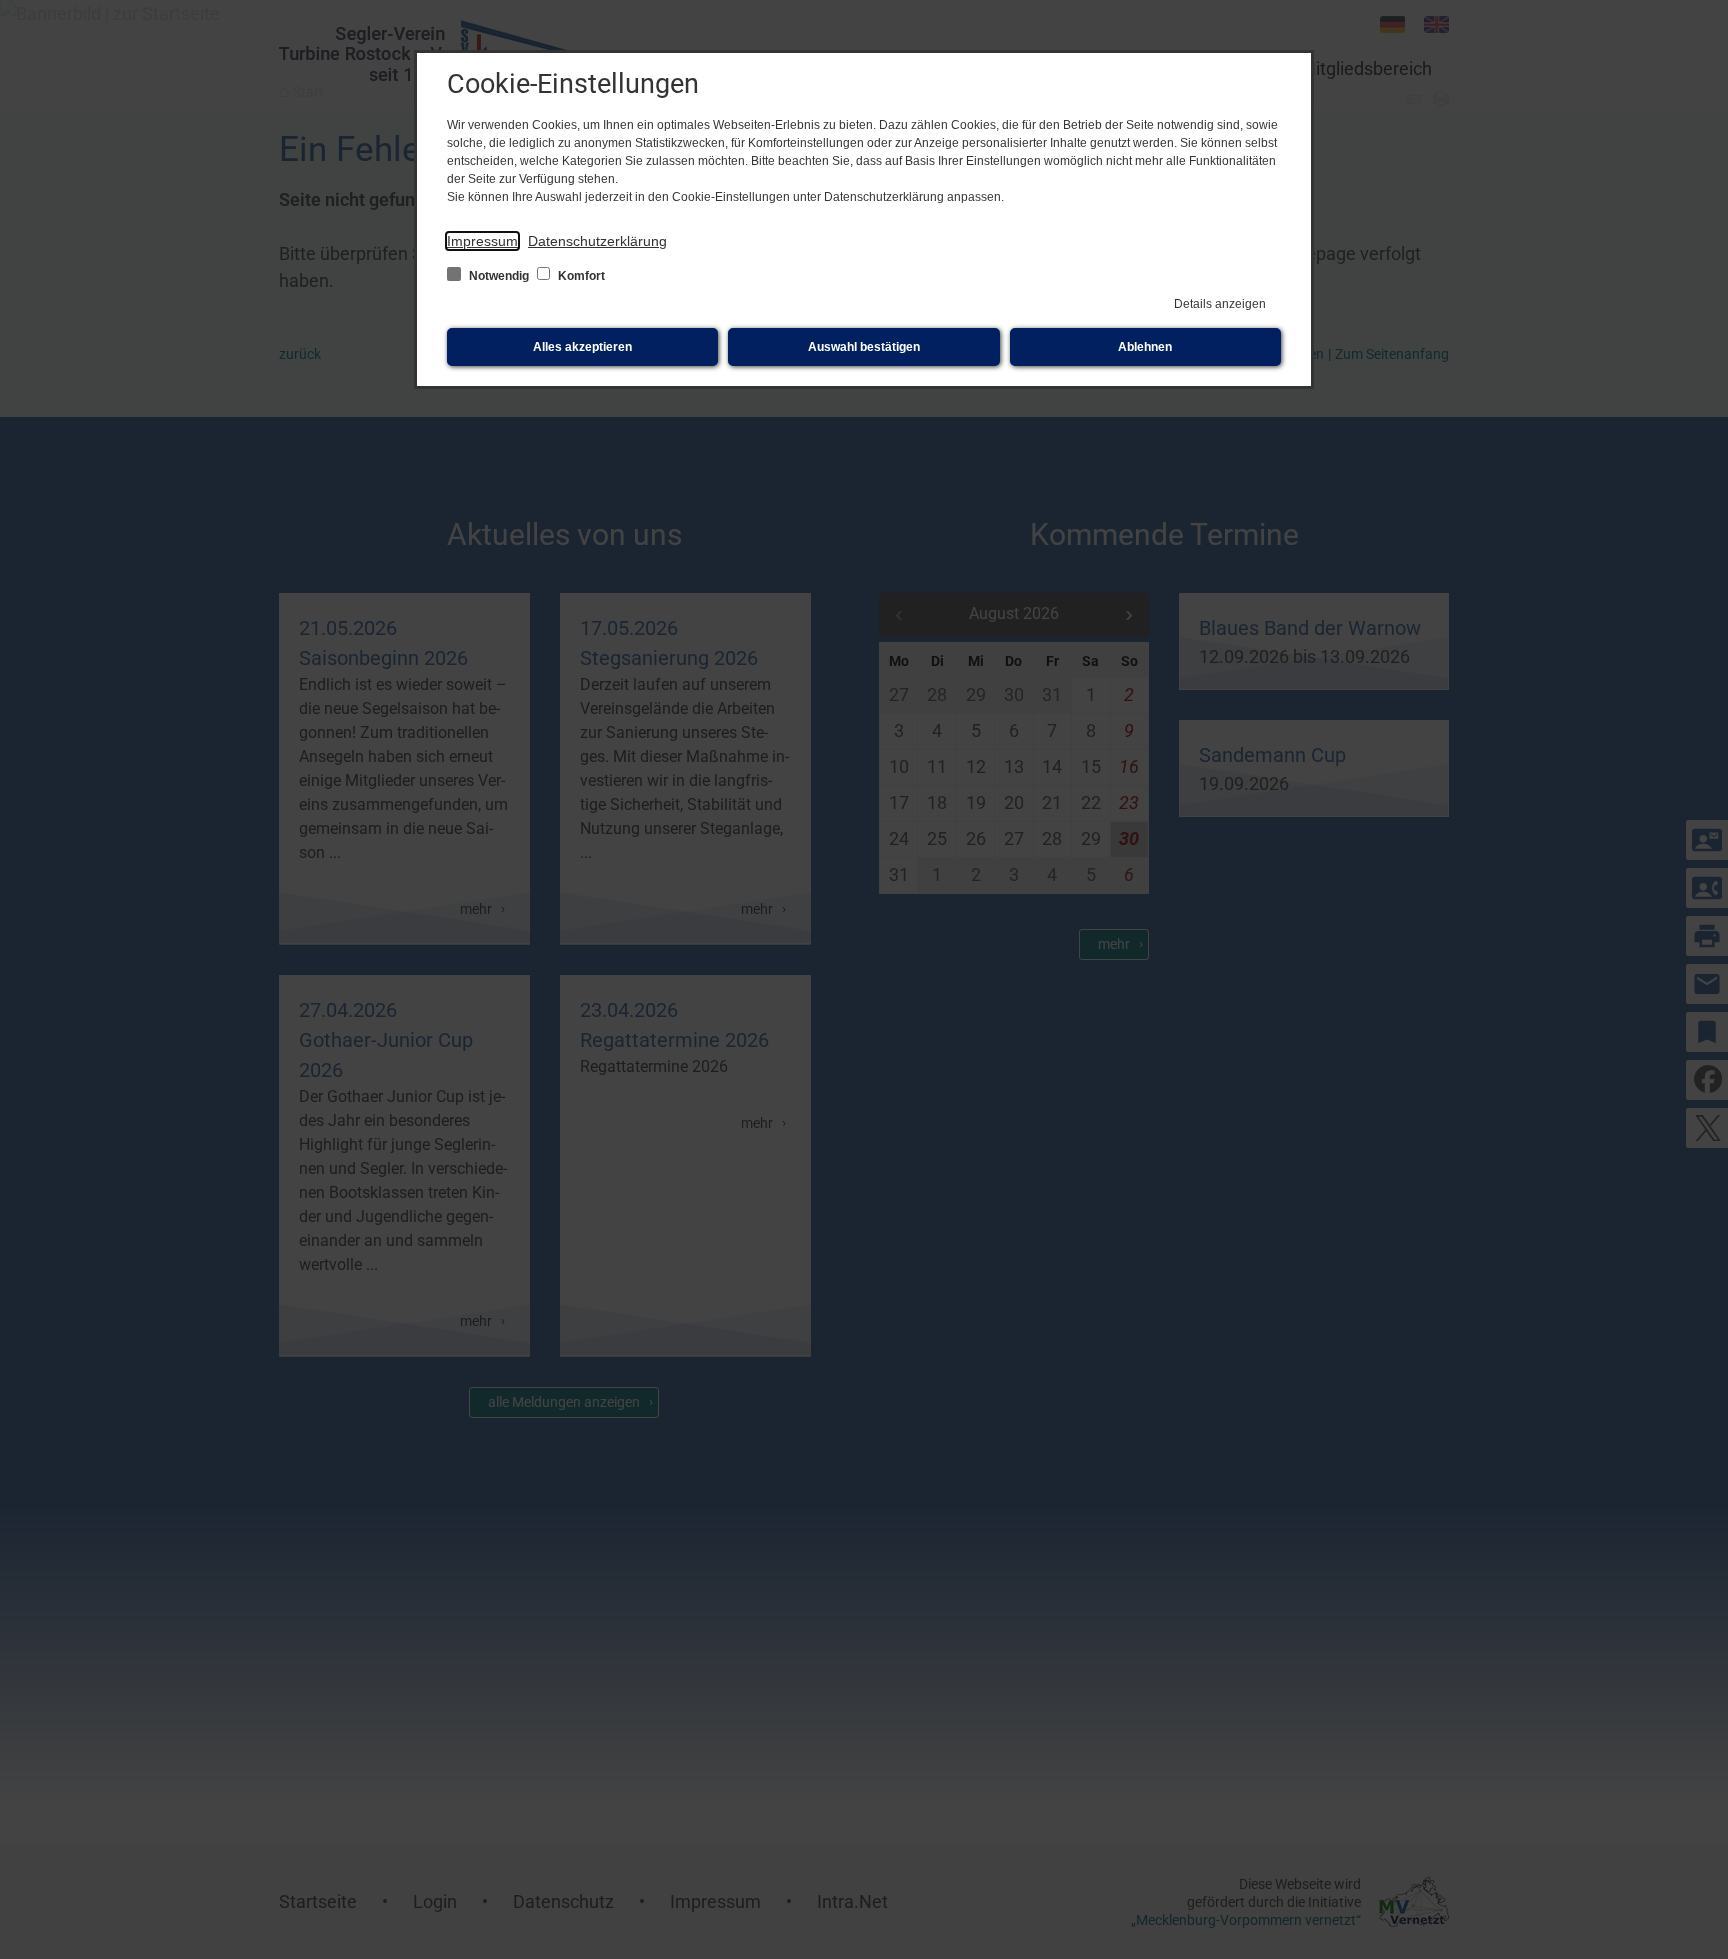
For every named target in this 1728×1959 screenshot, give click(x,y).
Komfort (580, 276)
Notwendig (499, 276)
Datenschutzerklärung (597, 241)
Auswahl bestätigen (864, 347)
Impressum (482, 241)
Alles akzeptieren (582, 347)
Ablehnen (1145, 347)
